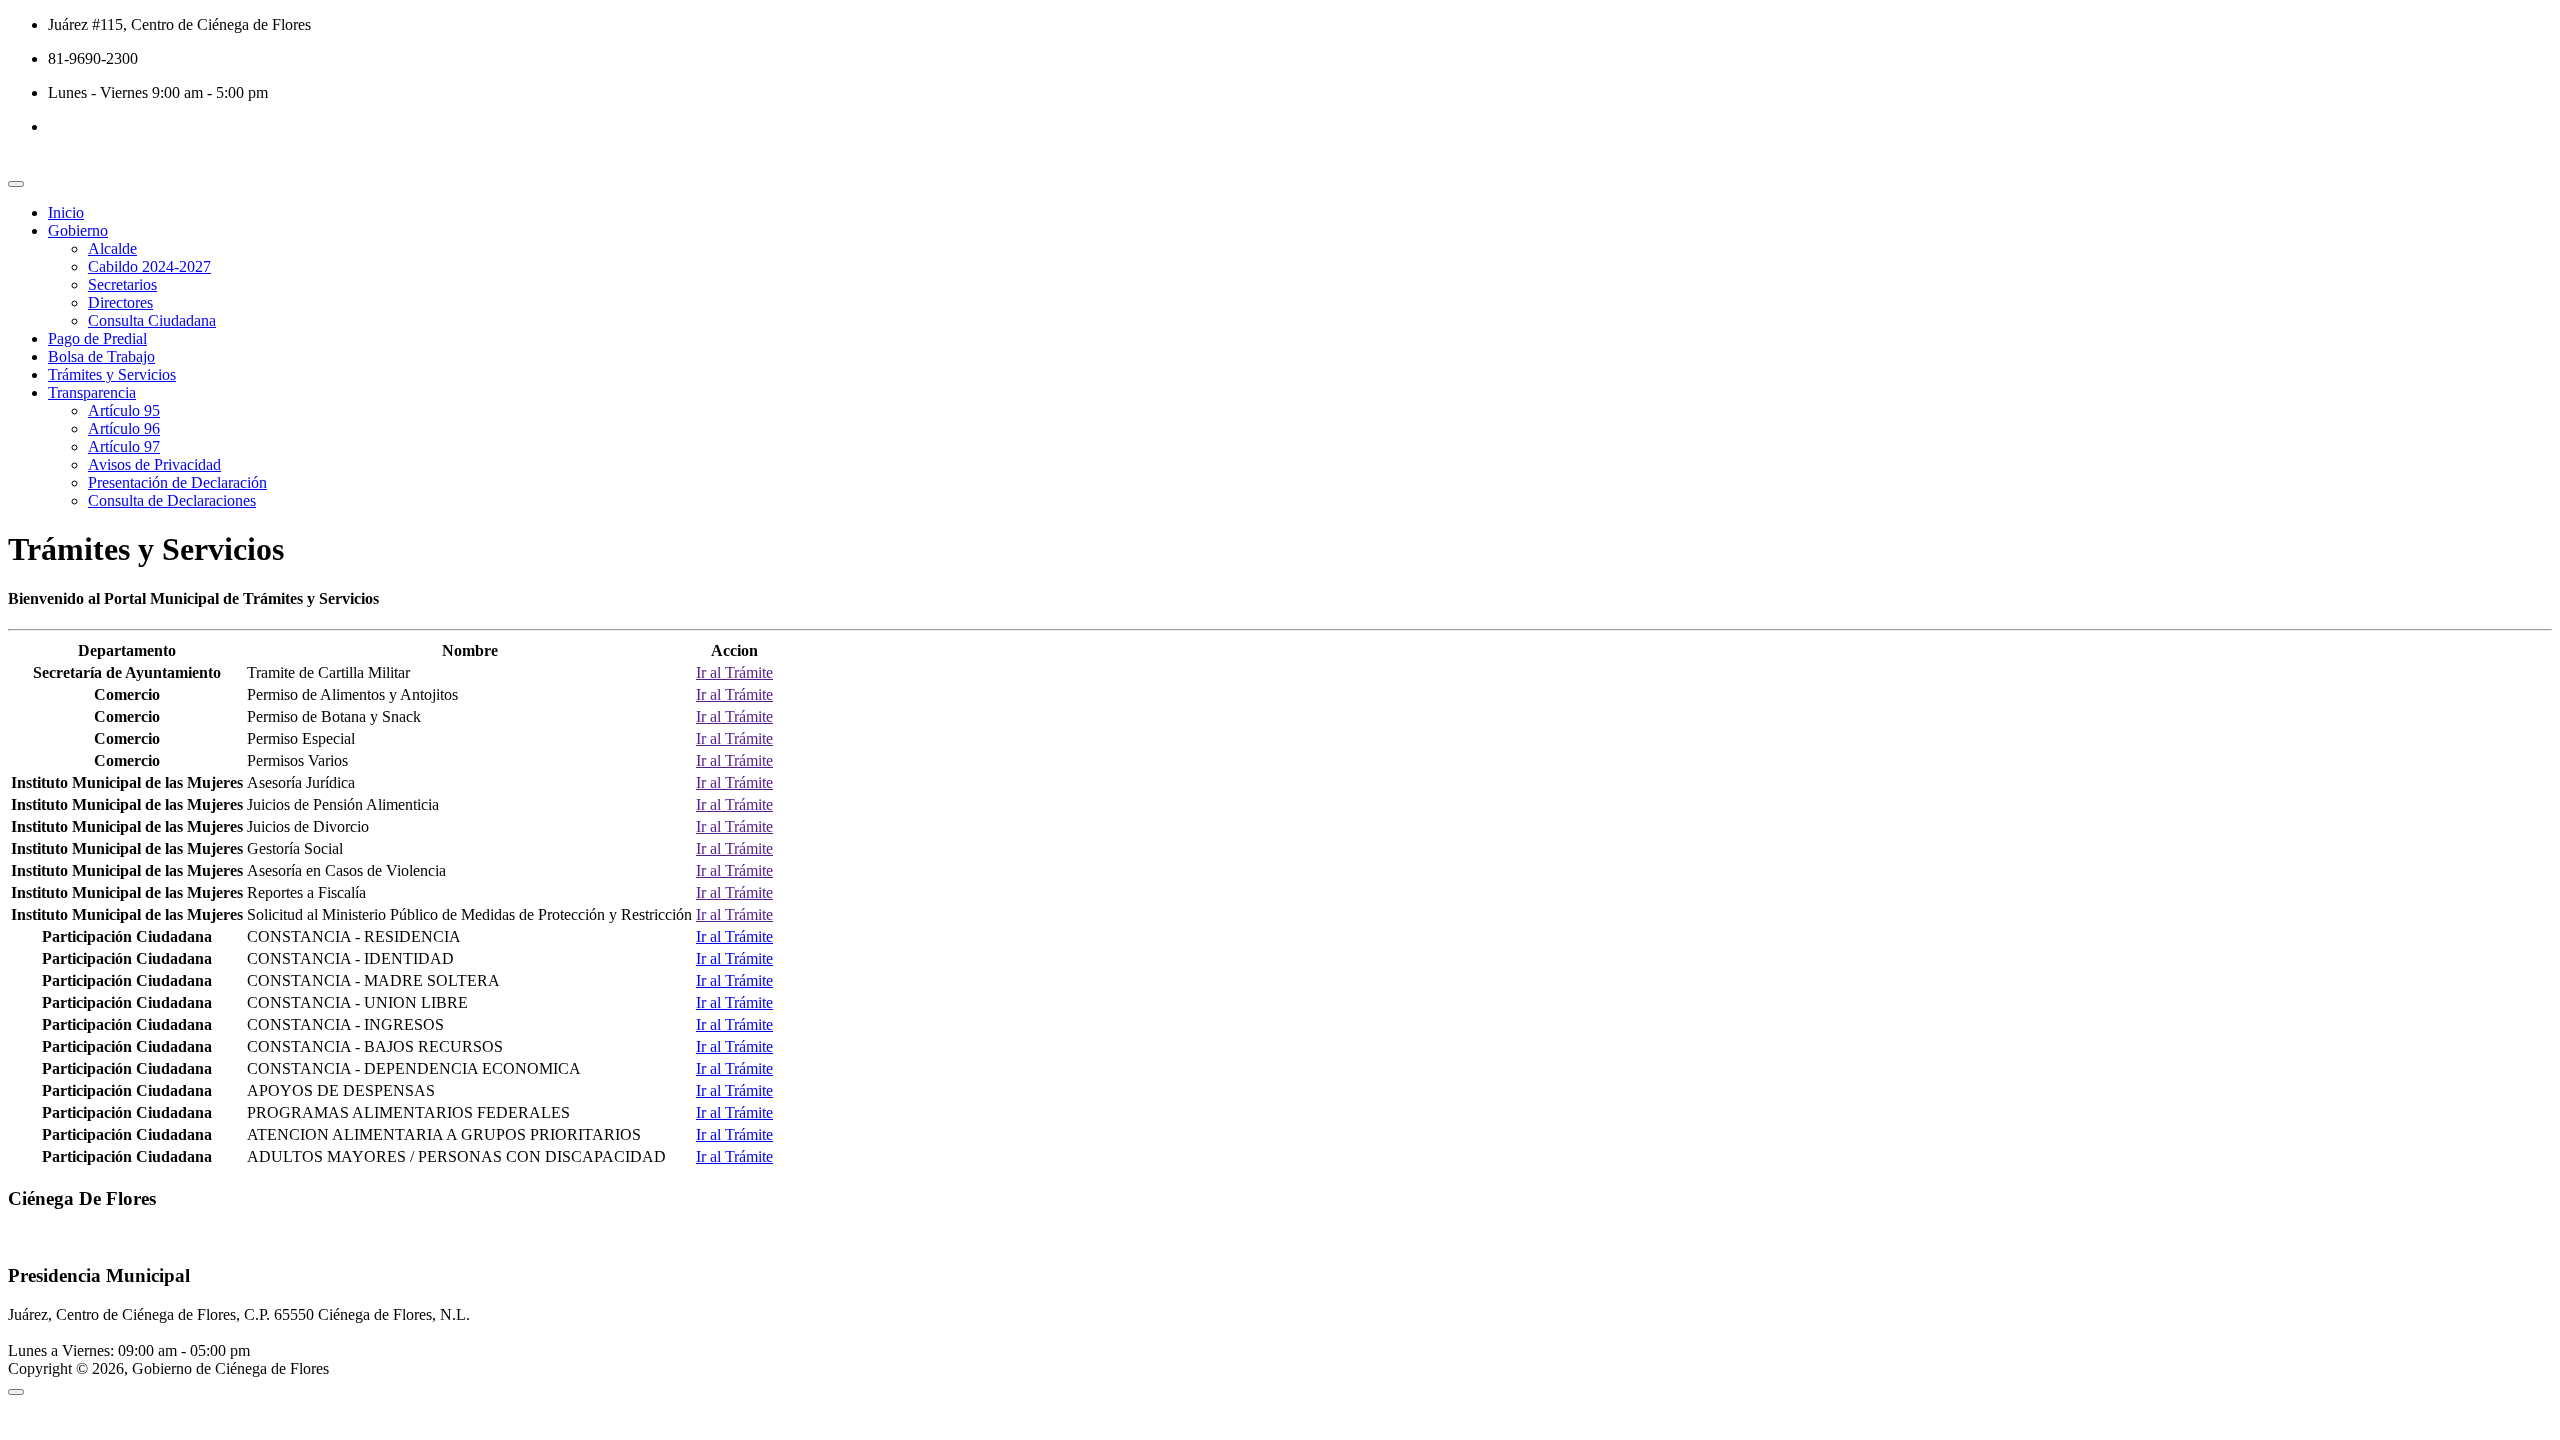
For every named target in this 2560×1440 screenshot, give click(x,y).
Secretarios (122, 284)
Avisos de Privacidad (154, 464)
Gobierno (78, 230)
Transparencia (92, 392)
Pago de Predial (97, 338)
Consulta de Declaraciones (172, 500)
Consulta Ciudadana (152, 320)
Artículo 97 (124, 446)
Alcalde (112, 248)
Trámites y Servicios (112, 374)
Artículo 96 (124, 428)
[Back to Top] (16, 1392)
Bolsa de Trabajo (101, 356)
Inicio (66, 212)
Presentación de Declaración (177, 482)
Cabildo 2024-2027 (149, 266)
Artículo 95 (124, 410)
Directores (120, 302)
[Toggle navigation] (16, 184)
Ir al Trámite (734, 672)
